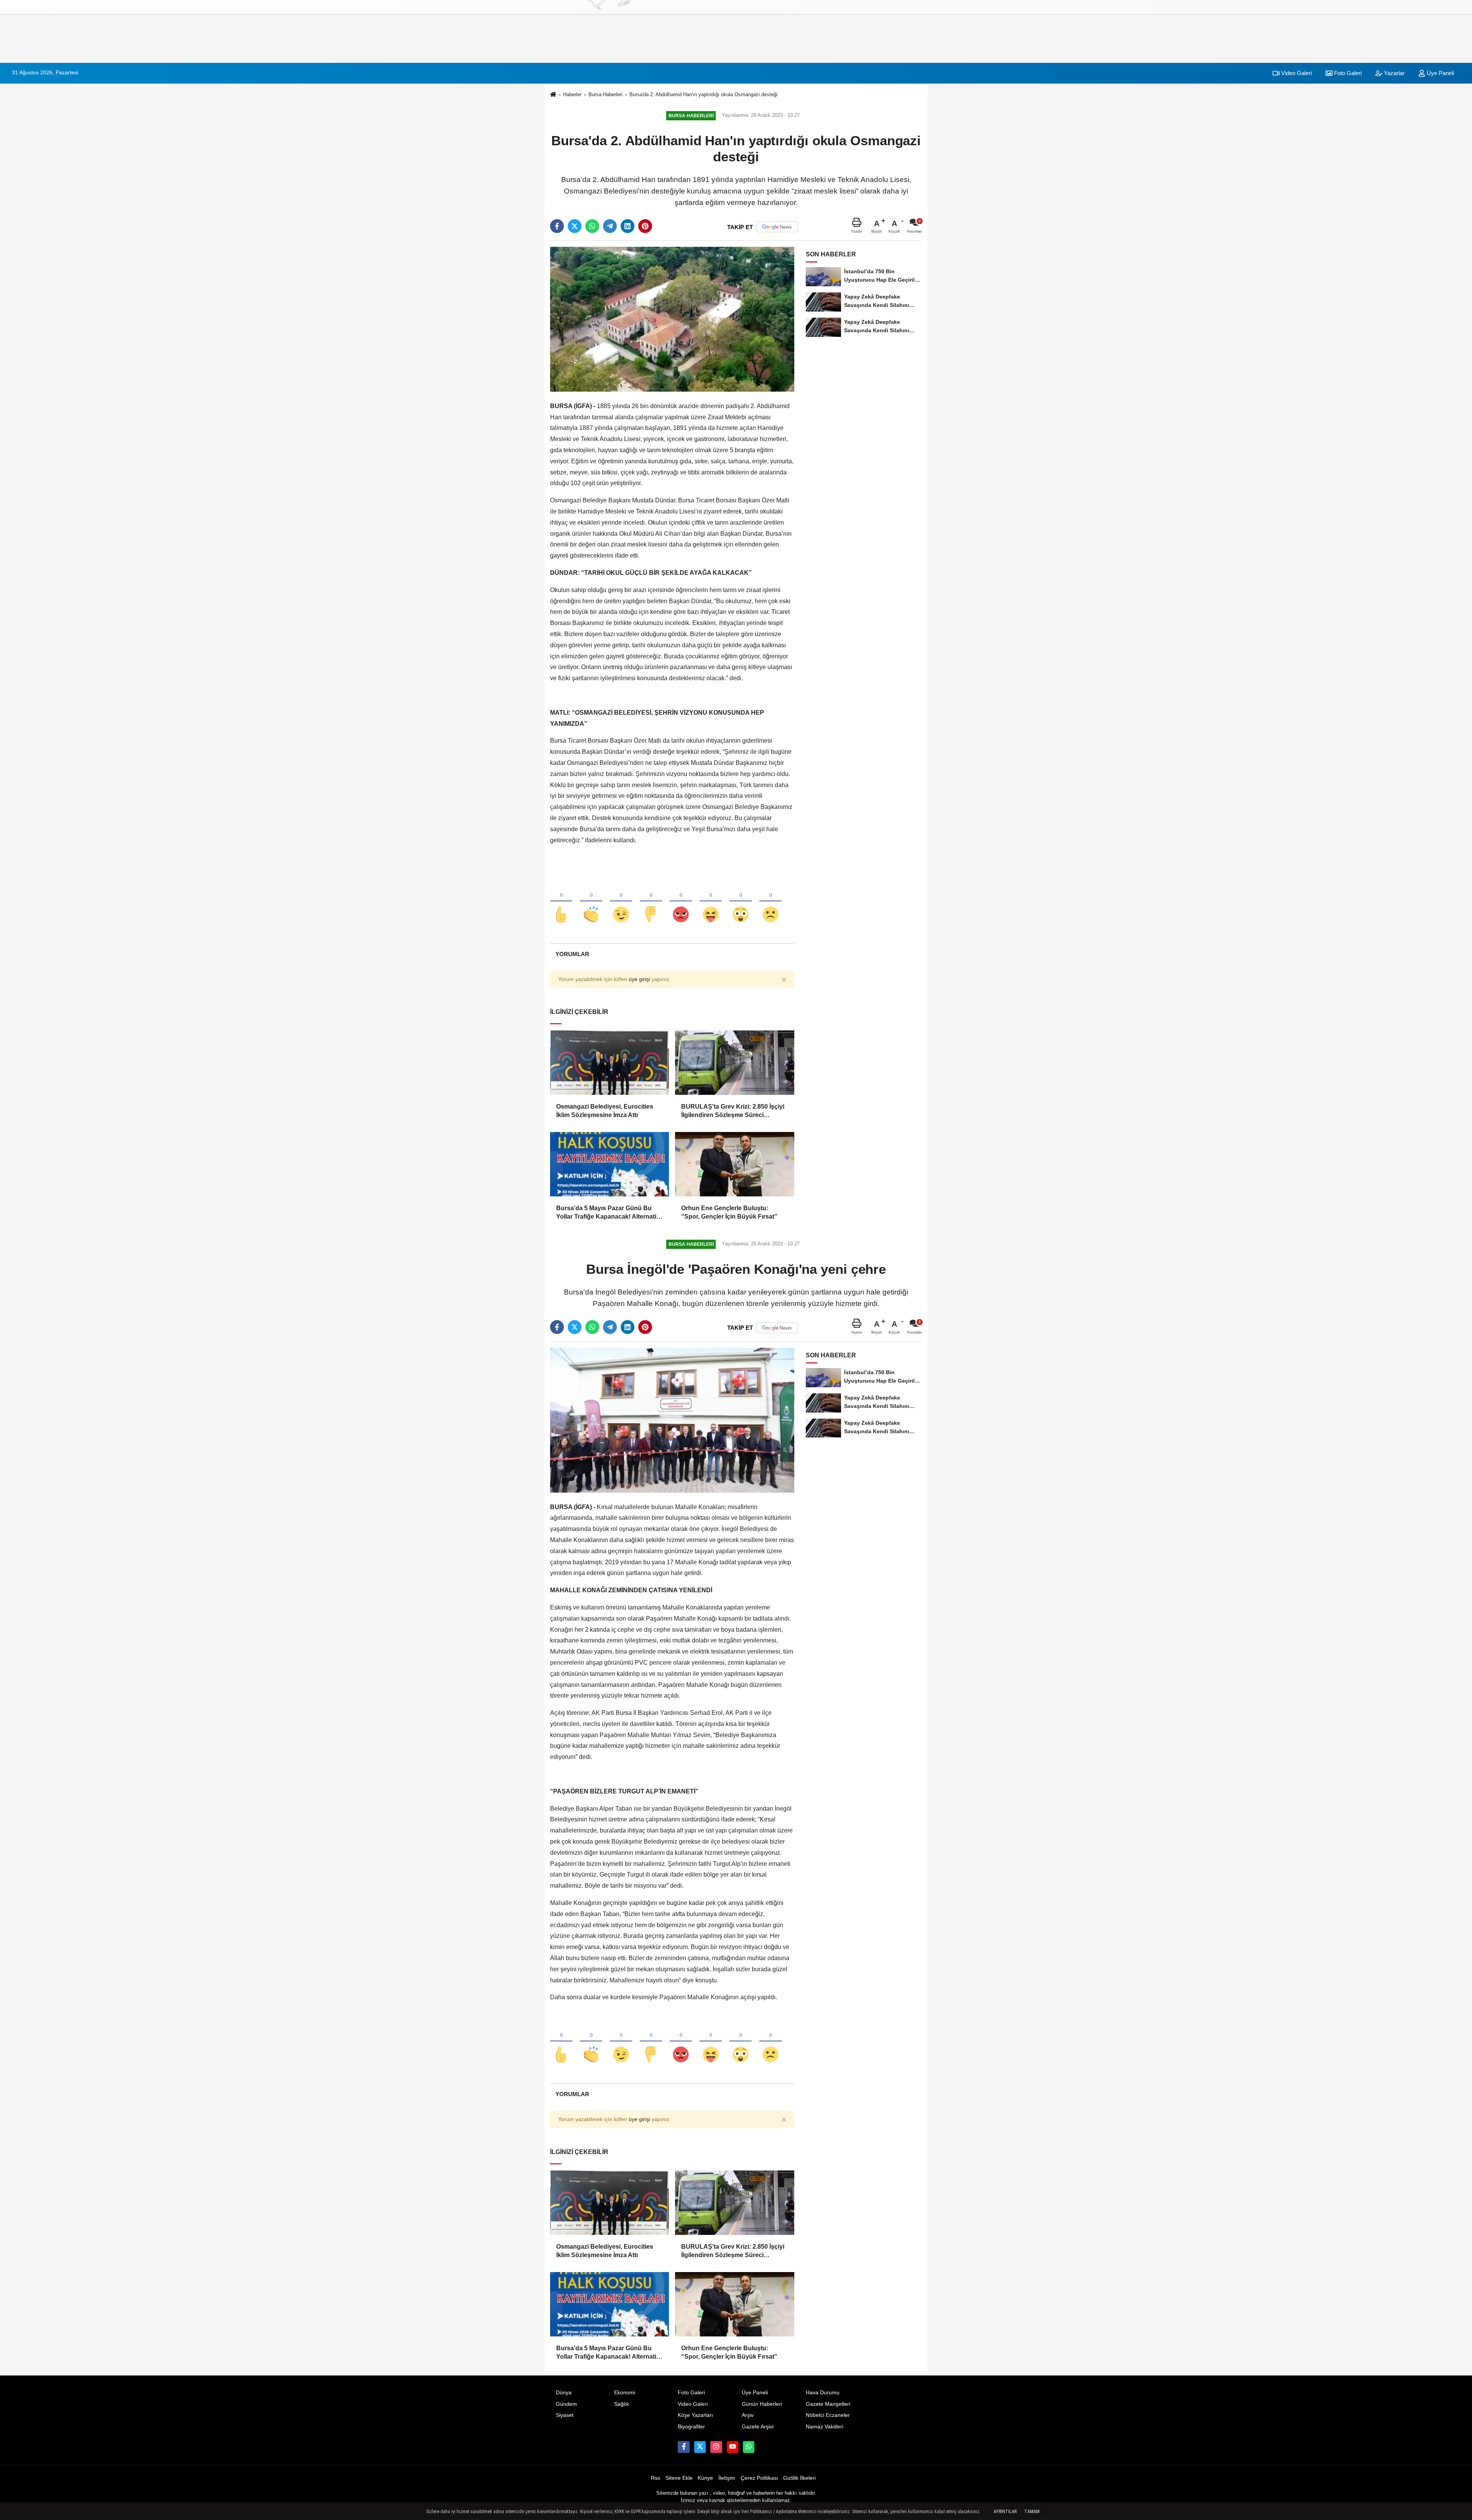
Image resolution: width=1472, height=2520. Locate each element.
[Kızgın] (681, 902)
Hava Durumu (823, 2393)
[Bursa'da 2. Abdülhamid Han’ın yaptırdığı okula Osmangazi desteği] (672, 319)
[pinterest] (645, 226)
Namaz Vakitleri (825, 2427)
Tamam (1032, 2512)
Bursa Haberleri (605, 94)
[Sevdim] (621, 902)
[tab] (572, 954)
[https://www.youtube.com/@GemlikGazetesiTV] (733, 2447)
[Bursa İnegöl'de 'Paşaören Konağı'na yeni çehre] (672, 1420)
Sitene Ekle (679, 2478)
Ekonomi (625, 2393)
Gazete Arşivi (758, 2427)
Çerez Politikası (759, 2478)
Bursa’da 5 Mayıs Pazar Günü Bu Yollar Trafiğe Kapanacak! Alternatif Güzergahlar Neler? (607, 1213)
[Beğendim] (561, 902)
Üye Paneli (1440, 73)
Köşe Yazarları (695, 2415)
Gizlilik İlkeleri (799, 2478)
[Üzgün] (770, 902)
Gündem (566, 2404)
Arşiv (748, 2415)
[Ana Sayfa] (553, 95)
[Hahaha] (711, 902)
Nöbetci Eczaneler (828, 2415)
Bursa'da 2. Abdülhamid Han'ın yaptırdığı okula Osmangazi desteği (703, 94)
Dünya (564, 2393)
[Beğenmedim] (651, 902)
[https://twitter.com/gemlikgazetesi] (700, 2447)
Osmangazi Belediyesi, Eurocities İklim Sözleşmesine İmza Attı (605, 1111)
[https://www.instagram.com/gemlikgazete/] (716, 2447)
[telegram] (610, 226)
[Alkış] (591, 902)
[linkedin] (628, 226)
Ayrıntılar (1005, 2512)
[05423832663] (749, 2447)
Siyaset (565, 2415)
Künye (705, 2478)
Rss (655, 2478)
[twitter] (575, 226)
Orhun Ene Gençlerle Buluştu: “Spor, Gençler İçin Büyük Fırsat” (729, 1212)
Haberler (572, 94)
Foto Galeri (1347, 73)
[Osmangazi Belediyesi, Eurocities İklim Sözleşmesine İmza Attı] (609, 1063)
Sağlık (622, 2404)
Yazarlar (1393, 73)
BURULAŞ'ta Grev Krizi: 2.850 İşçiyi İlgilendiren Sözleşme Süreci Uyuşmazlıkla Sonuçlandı (733, 1112)
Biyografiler (691, 2427)
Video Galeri (1296, 73)
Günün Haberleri (762, 2404)
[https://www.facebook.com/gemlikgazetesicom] (683, 2447)
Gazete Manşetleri (828, 2404)
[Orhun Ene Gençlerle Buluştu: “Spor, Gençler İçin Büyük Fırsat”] (734, 1164)
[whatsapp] (592, 226)
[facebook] (557, 226)
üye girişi (639, 979)
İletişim (727, 2478)
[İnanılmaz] (741, 902)
